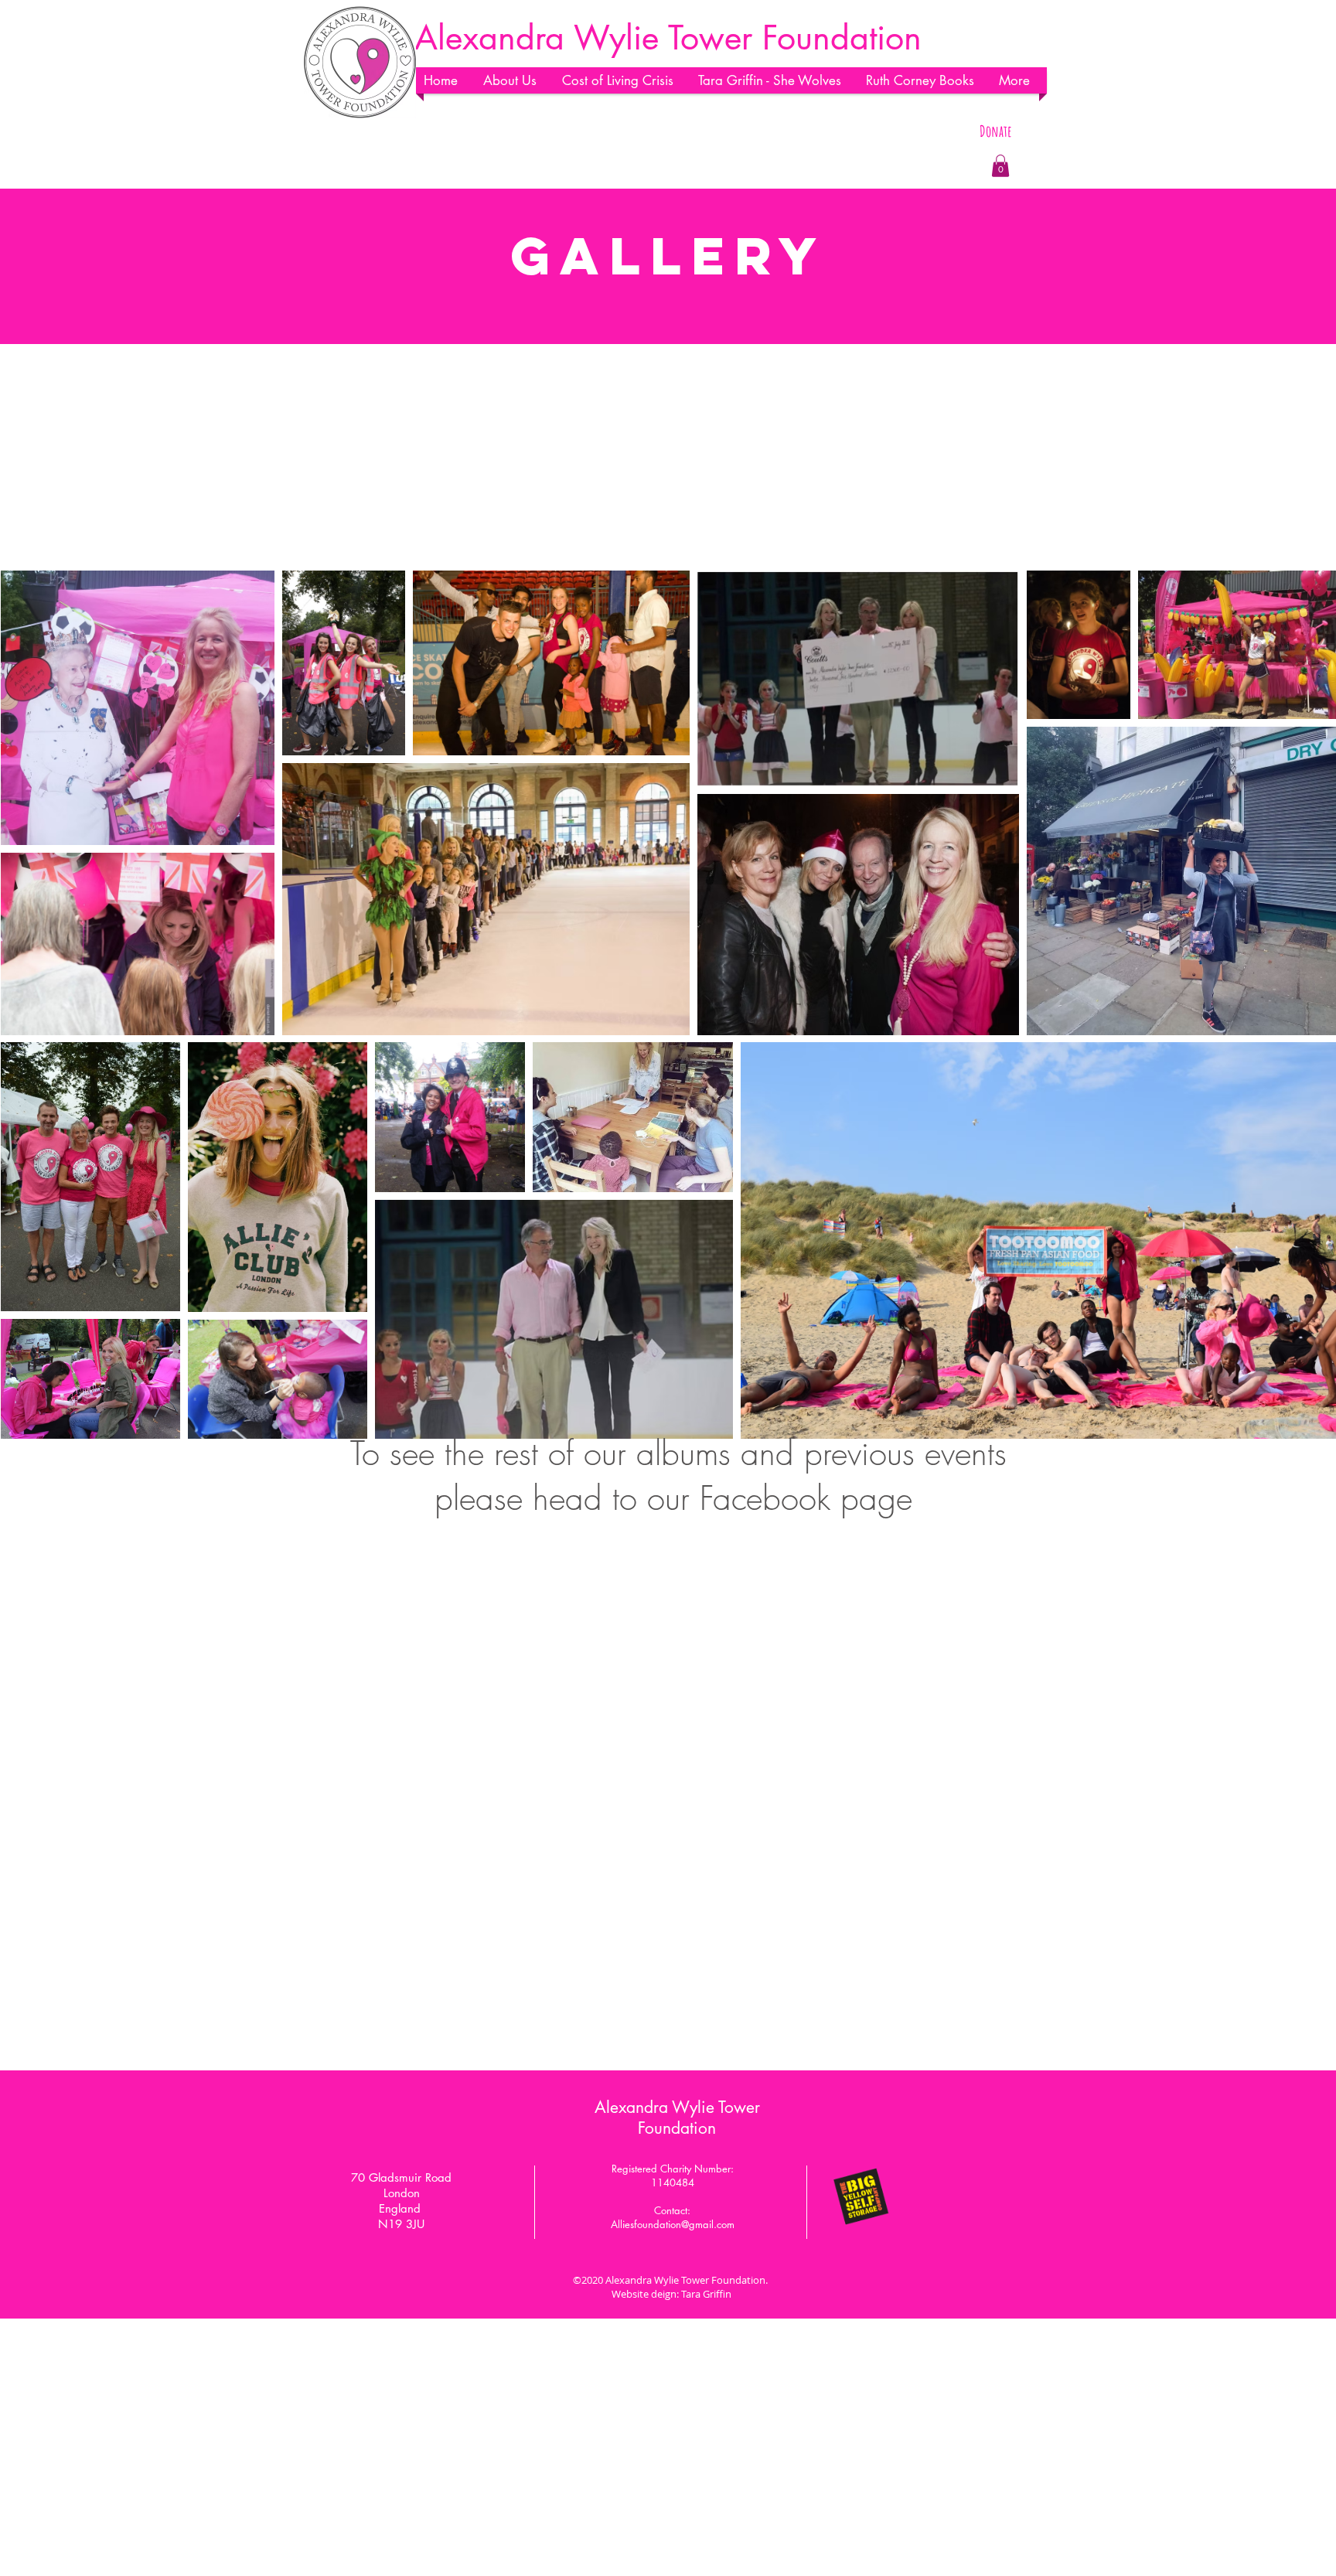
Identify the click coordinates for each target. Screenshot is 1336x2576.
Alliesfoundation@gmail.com (673, 2224)
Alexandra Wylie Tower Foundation (677, 2118)
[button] (515, 80)
